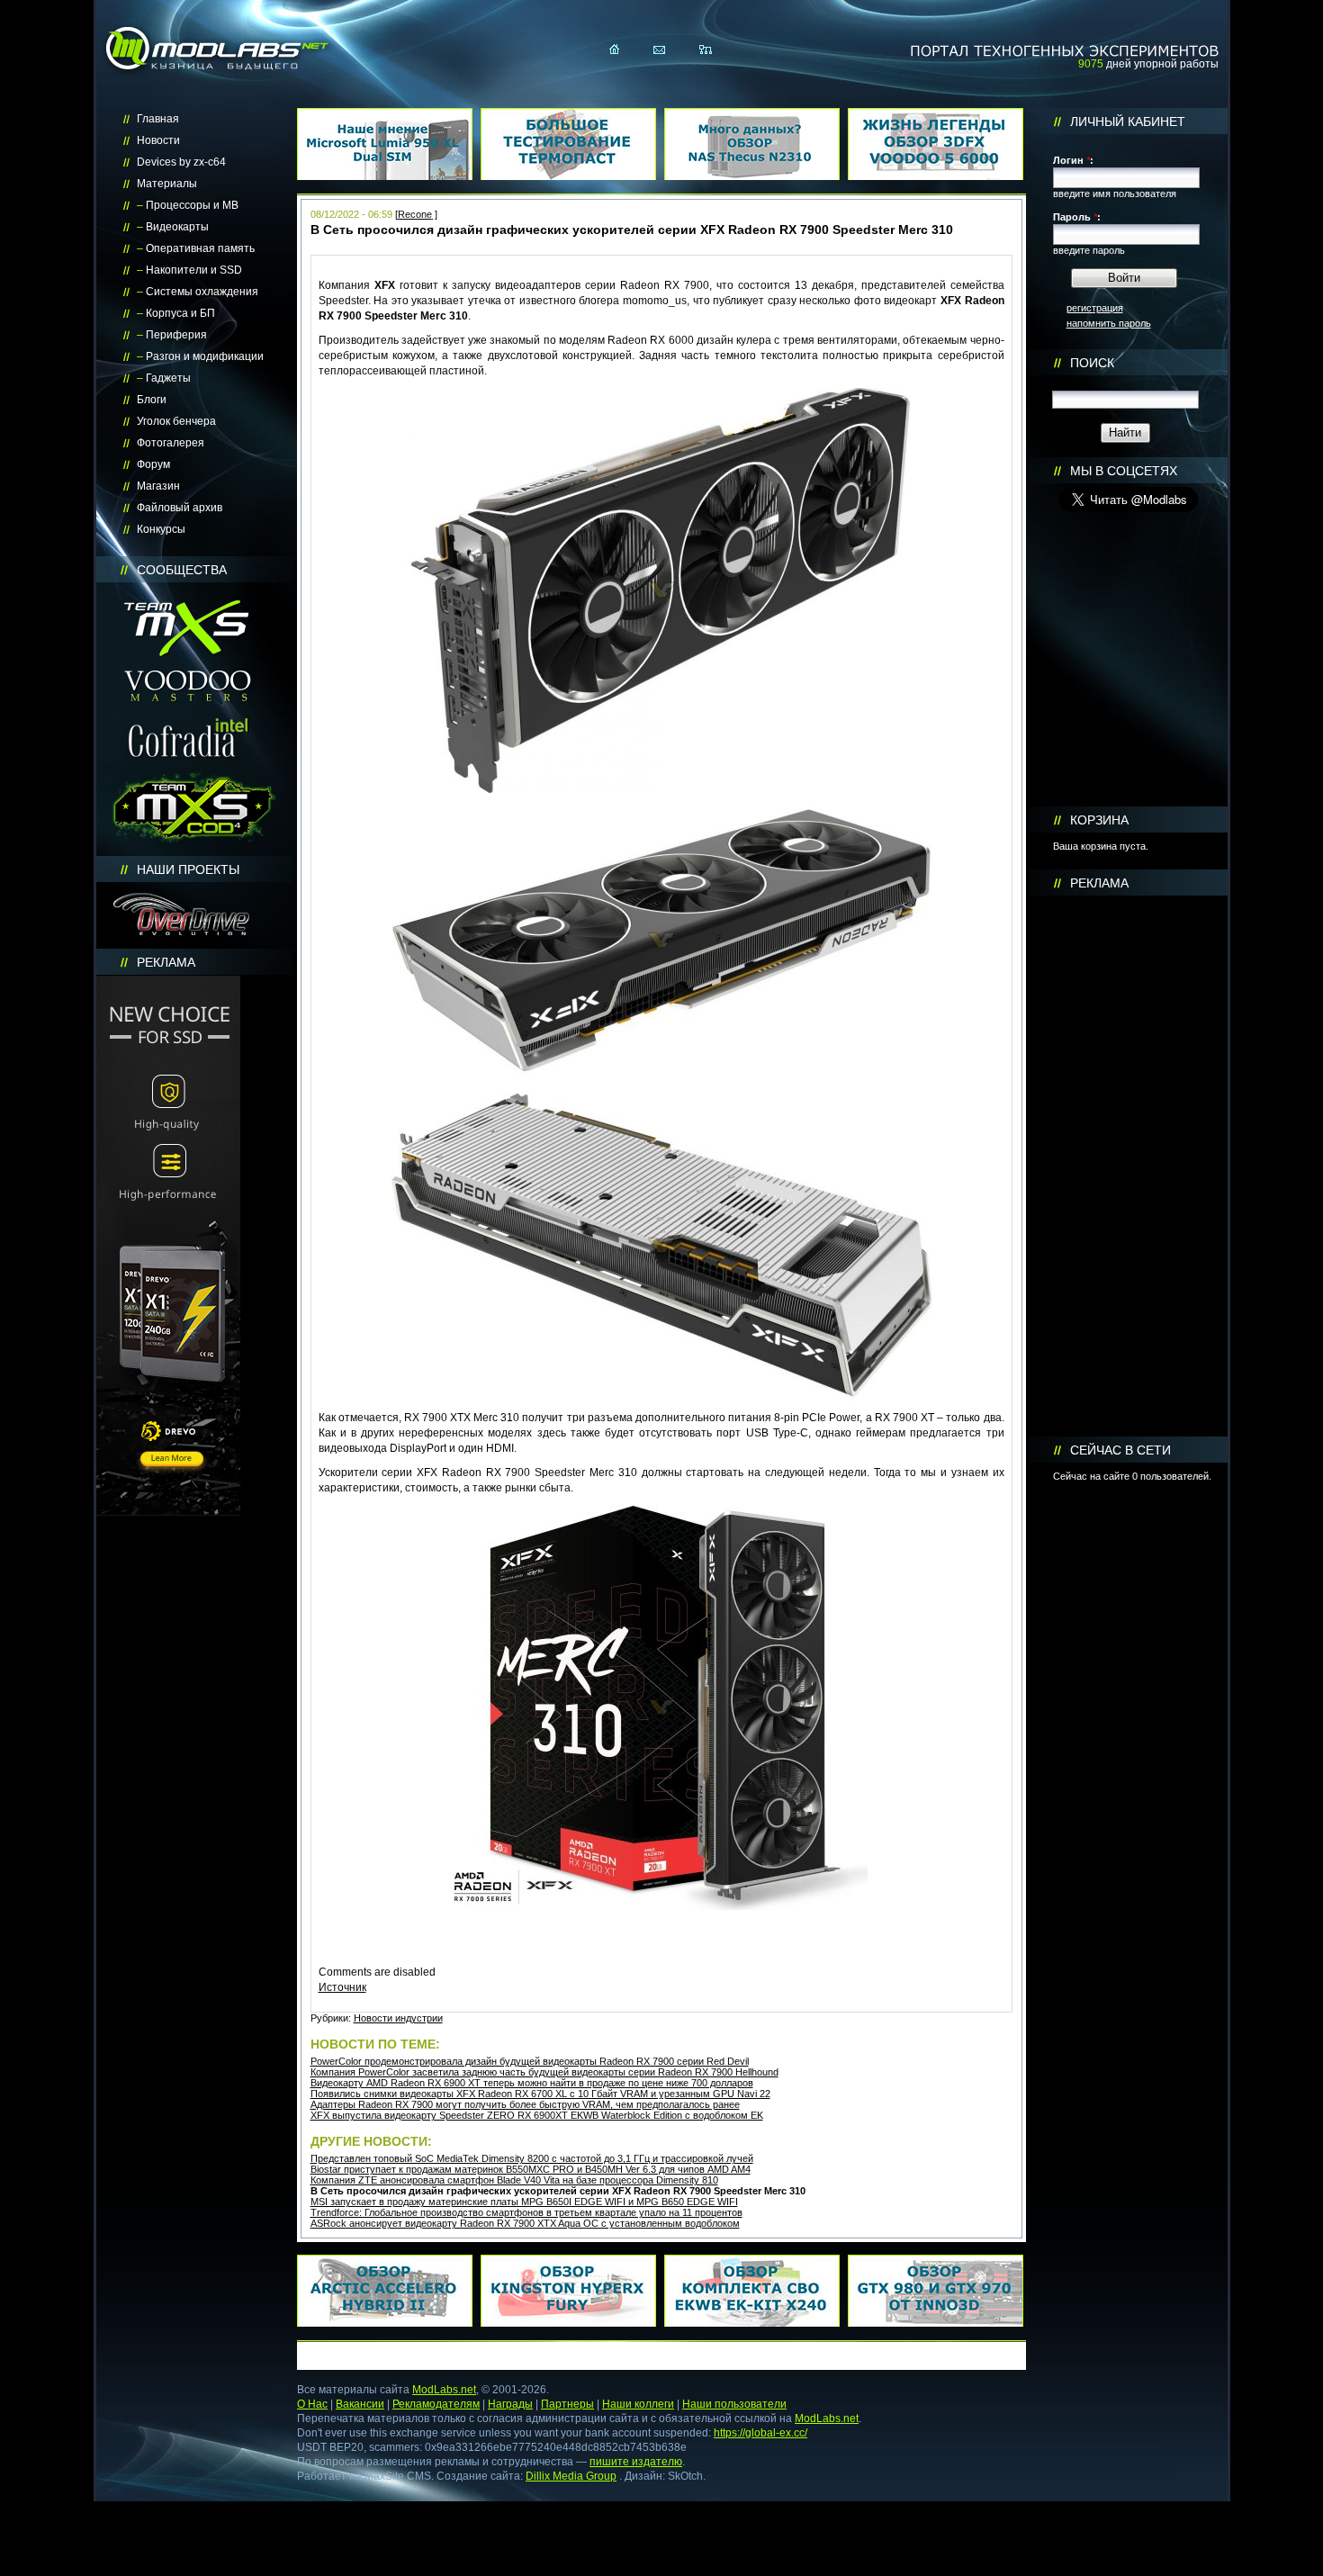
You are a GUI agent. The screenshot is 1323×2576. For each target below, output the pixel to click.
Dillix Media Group (571, 2476)
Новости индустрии (398, 2018)
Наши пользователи (734, 2404)
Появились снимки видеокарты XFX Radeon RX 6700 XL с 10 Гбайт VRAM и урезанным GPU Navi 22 (540, 2094)
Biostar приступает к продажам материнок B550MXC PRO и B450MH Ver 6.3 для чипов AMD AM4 (531, 2169)
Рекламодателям (436, 2404)
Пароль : (1077, 217)
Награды (510, 2404)
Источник (342, 1987)
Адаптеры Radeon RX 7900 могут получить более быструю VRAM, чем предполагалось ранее (525, 2104)
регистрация (1095, 308)
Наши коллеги (638, 2404)
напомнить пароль (1109, 323)
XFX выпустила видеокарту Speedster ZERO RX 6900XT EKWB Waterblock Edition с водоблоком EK (537, 2115)
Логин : (1073, 160)
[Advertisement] (1129, 1166)
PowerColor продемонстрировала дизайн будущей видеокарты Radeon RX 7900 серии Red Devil (530, 2061)
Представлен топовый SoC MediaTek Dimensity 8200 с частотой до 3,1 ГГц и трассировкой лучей (532, 2158)
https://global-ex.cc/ (760, 2433)
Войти (1124, 278)
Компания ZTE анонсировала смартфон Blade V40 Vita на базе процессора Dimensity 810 (514, 2180)
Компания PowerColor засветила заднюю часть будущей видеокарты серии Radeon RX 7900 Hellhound (544, 2072)
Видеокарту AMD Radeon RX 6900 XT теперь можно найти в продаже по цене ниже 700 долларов (532, 2083)
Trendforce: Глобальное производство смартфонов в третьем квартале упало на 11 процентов (526, 2212)
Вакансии (360, 2404)
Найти (1125, 432)
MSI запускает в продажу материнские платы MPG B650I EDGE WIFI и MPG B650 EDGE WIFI (524, 2202)
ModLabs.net (444, 2390)
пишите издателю (636, 2462)
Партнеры (567, 2404)
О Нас (312, 2404)
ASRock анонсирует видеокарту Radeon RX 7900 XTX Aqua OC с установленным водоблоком (525, 2223)
